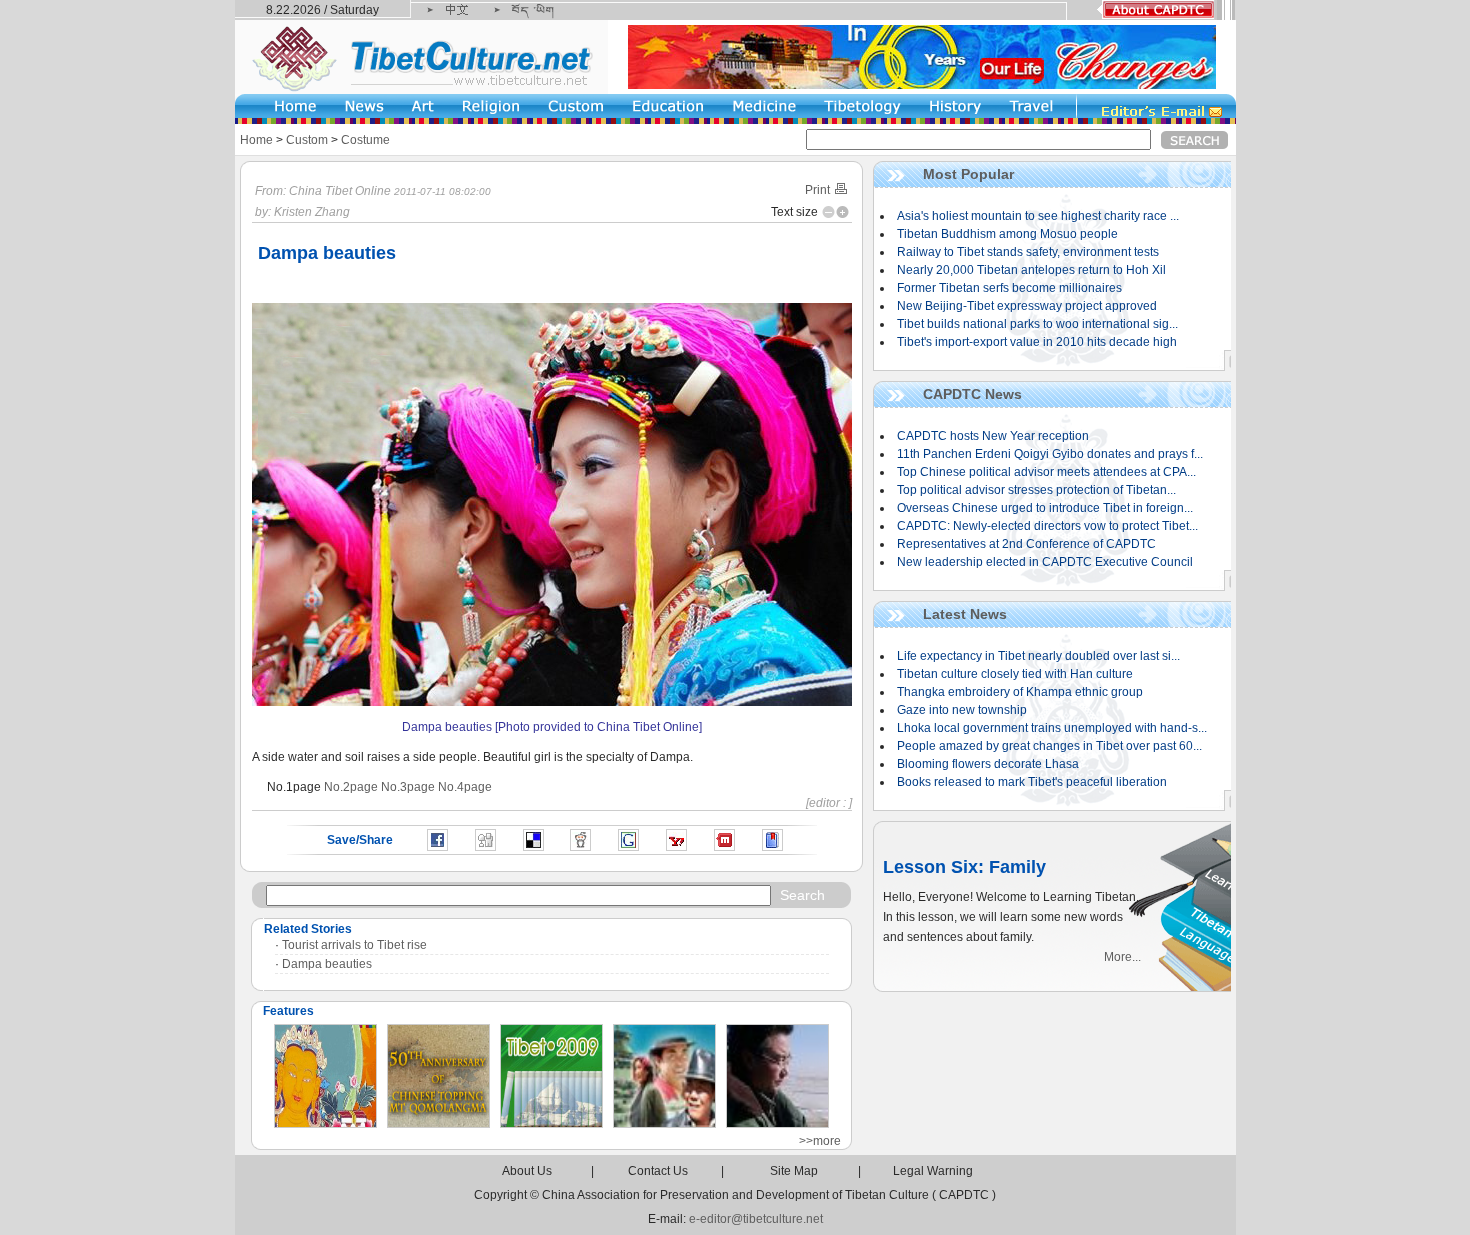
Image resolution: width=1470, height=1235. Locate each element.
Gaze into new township (962, 710)
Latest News (965, 614)
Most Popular (968, 174)
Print (819, 190)
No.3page (408, 787)
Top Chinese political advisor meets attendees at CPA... (1046, 472)
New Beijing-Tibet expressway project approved (1027, 306)
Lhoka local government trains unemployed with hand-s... (1052, 728)
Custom (307, 140)
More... (1122, 957)
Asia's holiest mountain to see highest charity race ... (1038, 216)
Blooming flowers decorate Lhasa (988, 764)
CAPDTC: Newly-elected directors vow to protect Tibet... (1047, 526)
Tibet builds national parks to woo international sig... (1037, 324)
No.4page (465, 787)
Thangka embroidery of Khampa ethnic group (1020, 692)
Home (256, 140)
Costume (365, 140)
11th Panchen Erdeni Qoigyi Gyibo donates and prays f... (1050, 454)
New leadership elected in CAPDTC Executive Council (1045, 562)
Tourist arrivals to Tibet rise (354, 945)
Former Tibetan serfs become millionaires (1009, 288)
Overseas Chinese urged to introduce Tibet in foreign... (1045, 508)
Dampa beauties (327, 964)
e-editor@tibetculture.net (756, 1219)
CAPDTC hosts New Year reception (993, 436)
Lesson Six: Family (964, 867)
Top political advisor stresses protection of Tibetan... (1036, 490)
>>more (820, 1141)
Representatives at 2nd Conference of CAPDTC (1026, 544)
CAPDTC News (972, 394)
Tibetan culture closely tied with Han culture (1015, 674)
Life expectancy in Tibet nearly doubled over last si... (1038, 656)
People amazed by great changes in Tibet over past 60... (1049, 746)
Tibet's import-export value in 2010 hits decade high (1037, 342)
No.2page (351, 787)
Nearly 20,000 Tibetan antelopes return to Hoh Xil (1031, 270)
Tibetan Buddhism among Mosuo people (1007, 234)
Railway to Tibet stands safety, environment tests (1028, 252)
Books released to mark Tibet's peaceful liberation (1032, 782)
